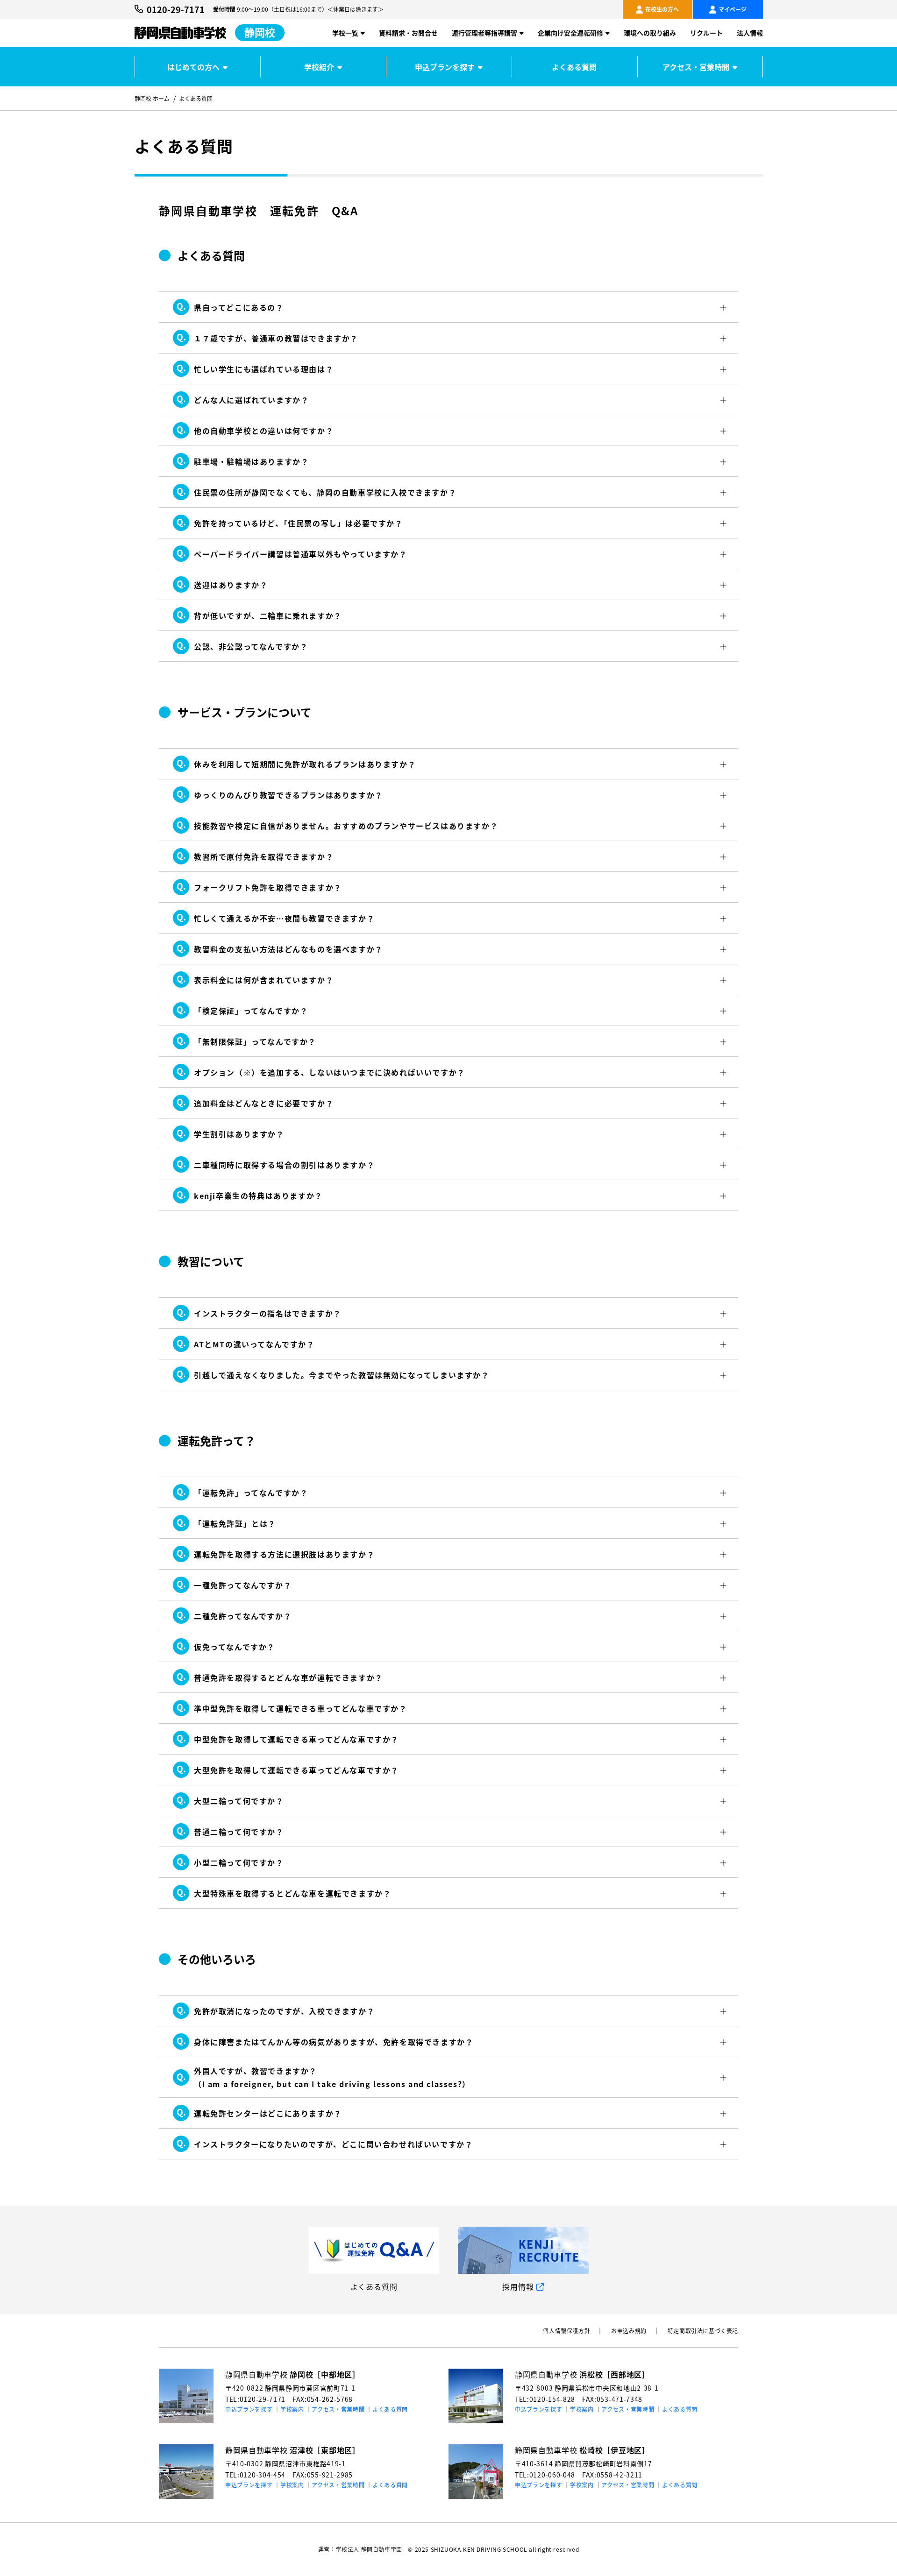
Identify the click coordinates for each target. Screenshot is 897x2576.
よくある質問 (574, 67)
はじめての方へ (193, 67)
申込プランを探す (445, 67)
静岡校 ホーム (152, 98)
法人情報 (750, 33)
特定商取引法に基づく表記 (703, 2331)
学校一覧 (345, 33)
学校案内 (292, 2409)
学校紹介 (319, 67)
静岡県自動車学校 (293, 2374)
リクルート (706, 33)
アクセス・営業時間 (696, 67)
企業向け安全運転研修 (570, 33)
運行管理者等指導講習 (484, 33)
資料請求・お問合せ (408, 33)
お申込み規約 (629, 2331)
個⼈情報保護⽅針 (566, 2331)
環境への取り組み (650, 33)
